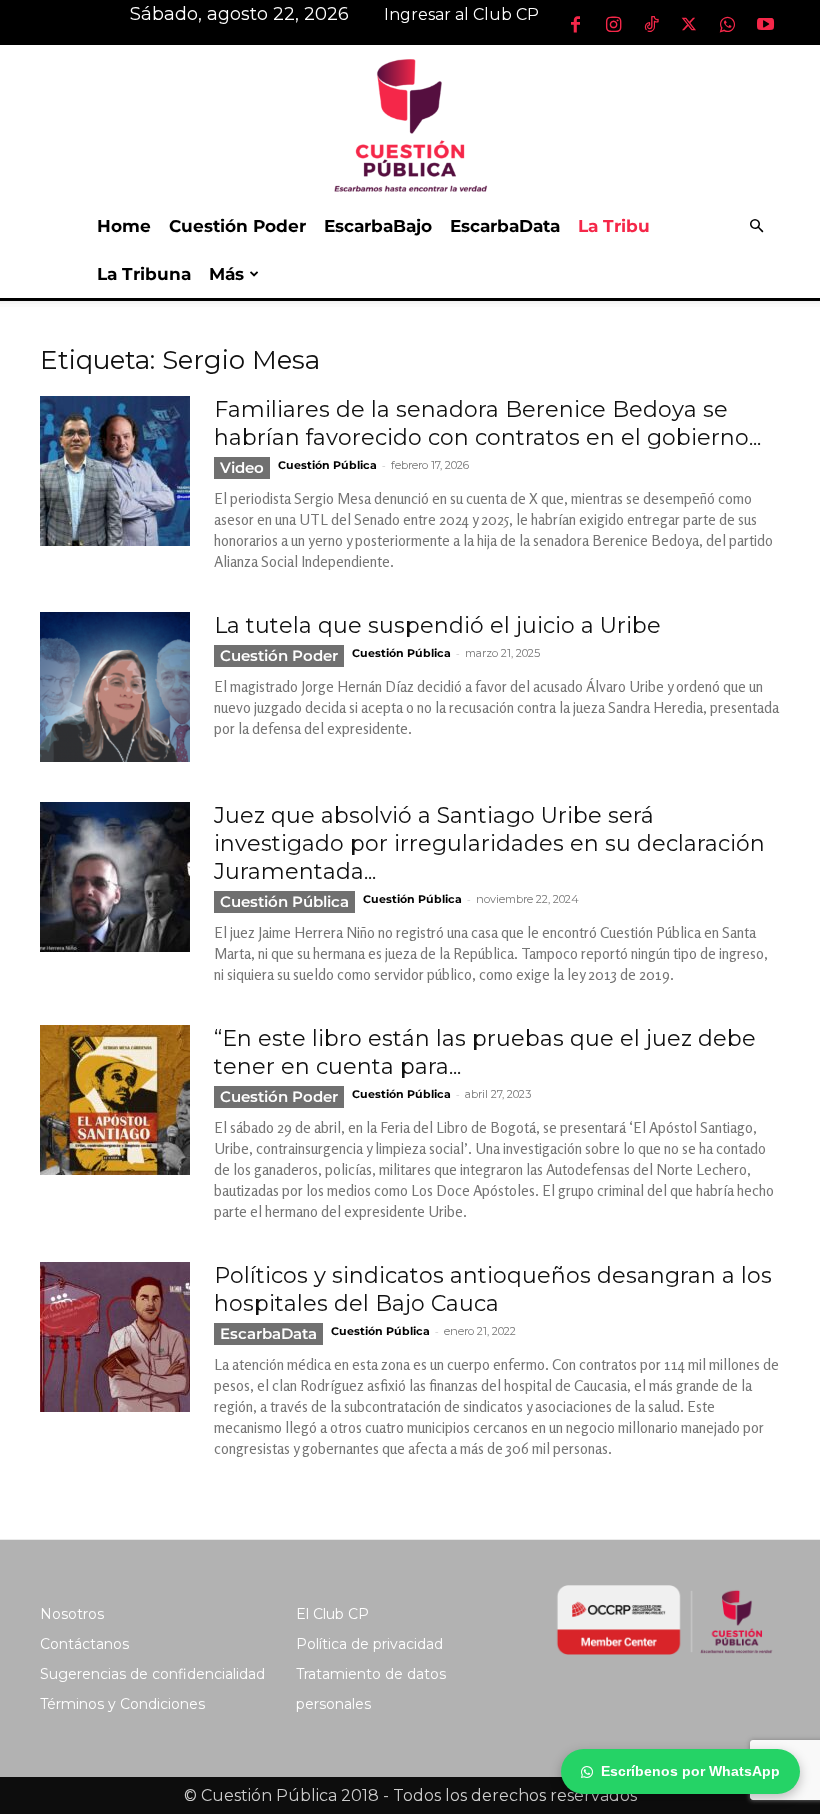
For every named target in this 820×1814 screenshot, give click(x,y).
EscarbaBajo (378, 226)
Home (124, 226)
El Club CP (332, 1614)
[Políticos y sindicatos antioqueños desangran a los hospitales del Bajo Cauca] (115, 1337)
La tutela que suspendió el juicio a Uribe (437, 625)
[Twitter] (689, 24)
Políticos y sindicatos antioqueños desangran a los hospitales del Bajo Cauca (493, 1289)
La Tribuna (144, 274)
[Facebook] (575, 24)
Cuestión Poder (237, 226)
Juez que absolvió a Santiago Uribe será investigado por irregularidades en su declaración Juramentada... (489, 843)
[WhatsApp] (727, 24)
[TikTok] (651, 24)
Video (242, 467)
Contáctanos (84, 1644)
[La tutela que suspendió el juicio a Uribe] (115, 687)
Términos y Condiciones (122, 1704)
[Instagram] (613, 24)
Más (226, 274)
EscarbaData (505, 226)
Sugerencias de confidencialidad (152, 1674)
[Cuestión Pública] (410, 123)
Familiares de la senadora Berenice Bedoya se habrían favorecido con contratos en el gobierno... (487, 423)
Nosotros (72, 1614)
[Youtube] (765, 24)
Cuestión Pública (327, 465)
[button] (756, 226)
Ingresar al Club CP (461, 14)
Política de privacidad (369, 1644)
